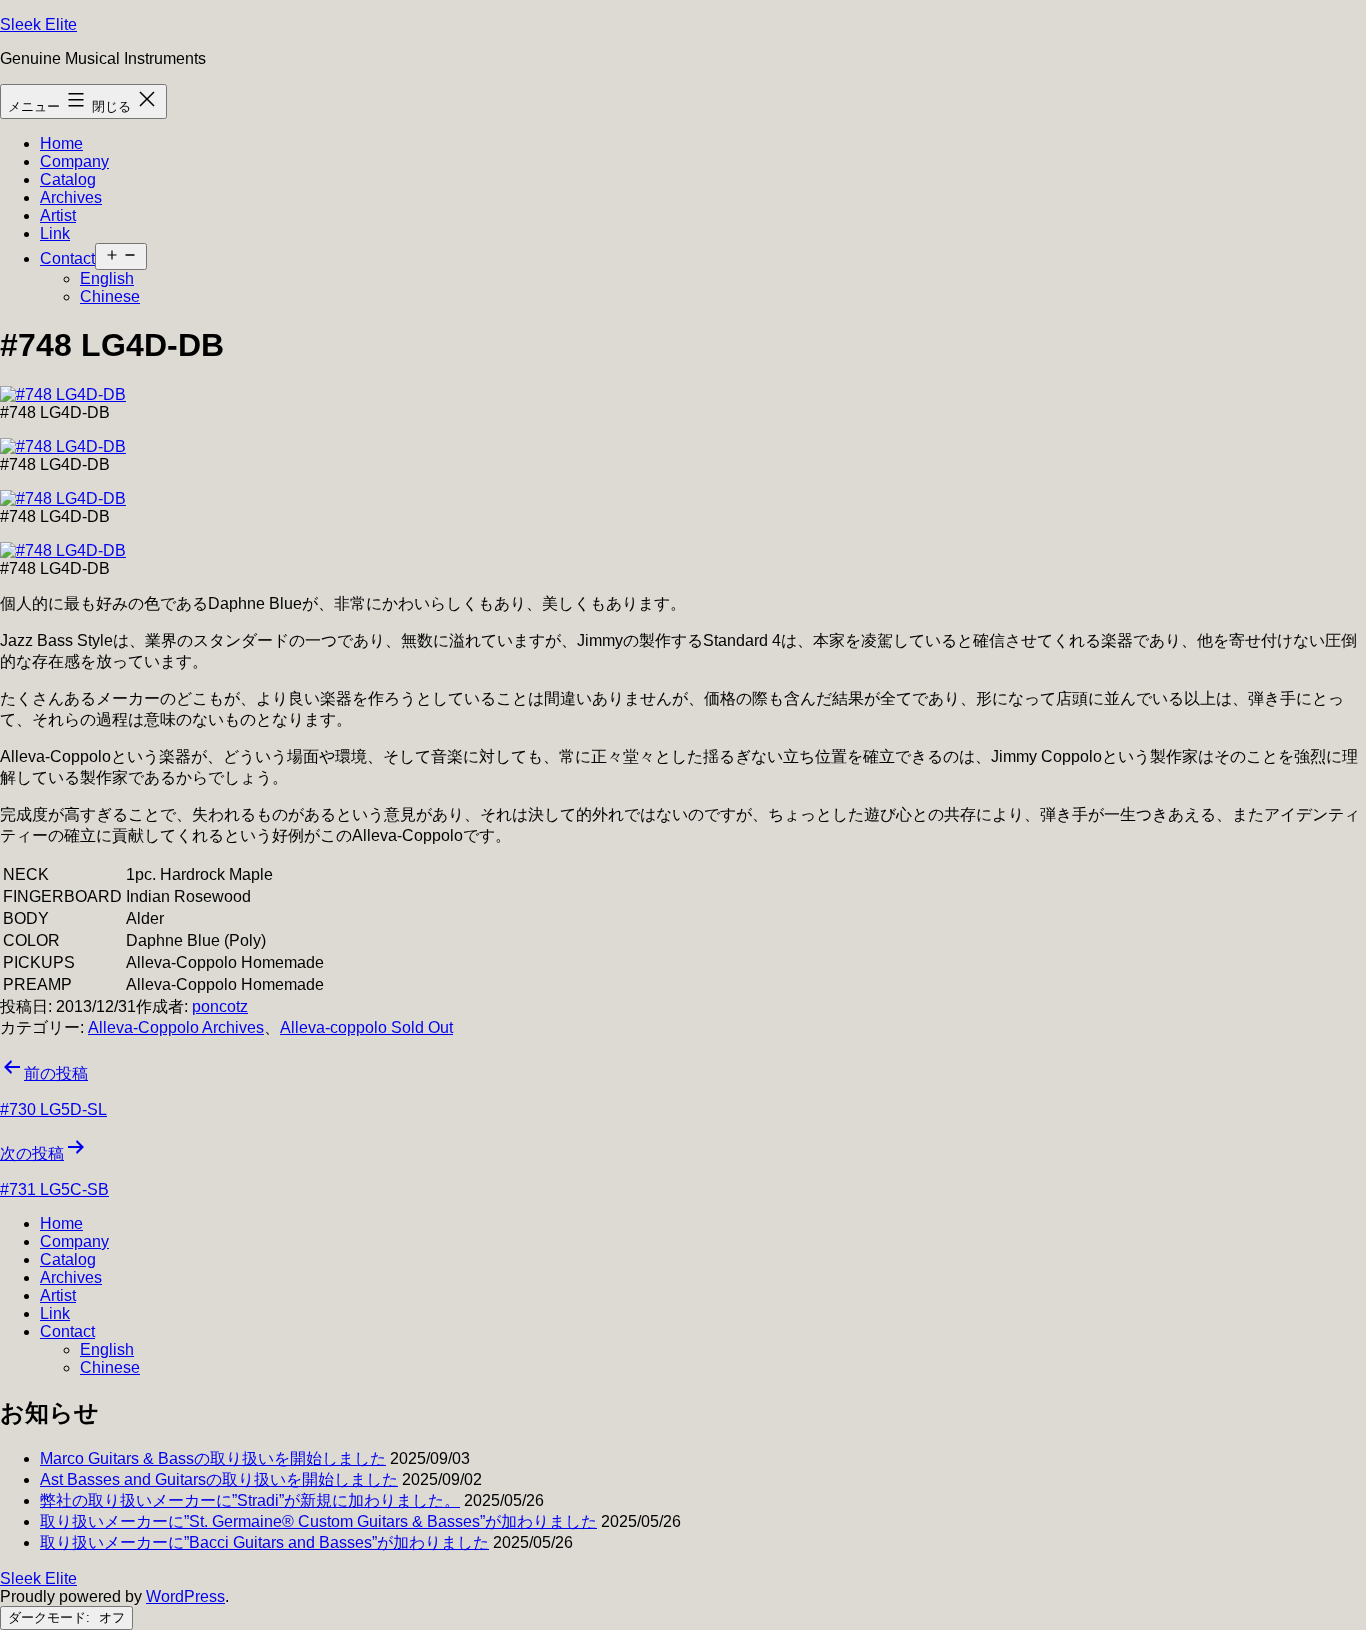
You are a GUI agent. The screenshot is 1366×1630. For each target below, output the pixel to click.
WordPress (185, 1596)
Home (61, 143)
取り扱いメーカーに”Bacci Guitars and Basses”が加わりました (264, 1542)
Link (55, 233)
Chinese (110, 296)
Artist (58, 215)
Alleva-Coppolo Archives (176, 1027)
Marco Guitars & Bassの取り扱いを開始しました (213, 1458)
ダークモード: (51, 1617)
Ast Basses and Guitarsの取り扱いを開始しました (219, 1479)
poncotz (220, 1006)
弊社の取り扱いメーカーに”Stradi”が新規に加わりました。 (250, 1500)
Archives (71, 197)
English (107, 278)
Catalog (68, 179)
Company (74, 161)
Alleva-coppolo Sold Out (366, 1027)
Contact (67, 258)
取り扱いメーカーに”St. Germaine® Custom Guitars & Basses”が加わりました (318, 1521)
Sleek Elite (38, 24)
